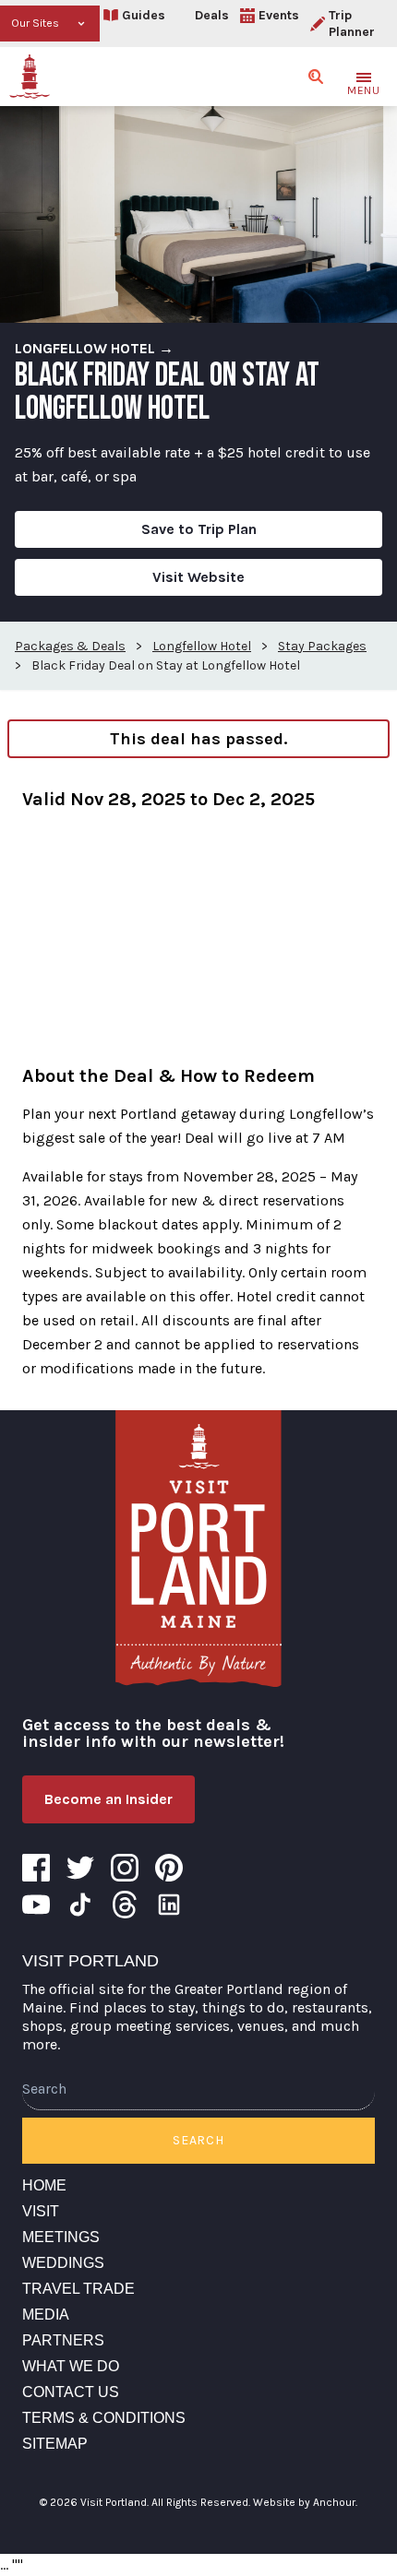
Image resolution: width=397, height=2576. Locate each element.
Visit (41, 2211)
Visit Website (198, 577)
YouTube (36, 1905)
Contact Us (71, 2392)
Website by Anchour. (305, 2502)
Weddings (63, 2263)
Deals (212, 15)
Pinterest (169, 1868)
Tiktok (80, 1905)
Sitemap (55, 2444)
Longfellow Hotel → (94, 348)
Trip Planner (352, 24)
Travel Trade (78, 2289)
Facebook (36, 1868)
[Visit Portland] (30, 77)
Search (198, 2140)
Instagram (125, 1868)
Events (279, 15)
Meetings (61, 2237)
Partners (63, 2340)
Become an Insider (108, 1799)
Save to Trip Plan (199, 529)
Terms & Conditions (104, 2418)
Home (44, 2185)
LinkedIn (169, 1905)
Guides (144, 15)
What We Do (71, 2366)
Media (46, 2315)
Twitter (80, 1868)
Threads (125, 1905)
